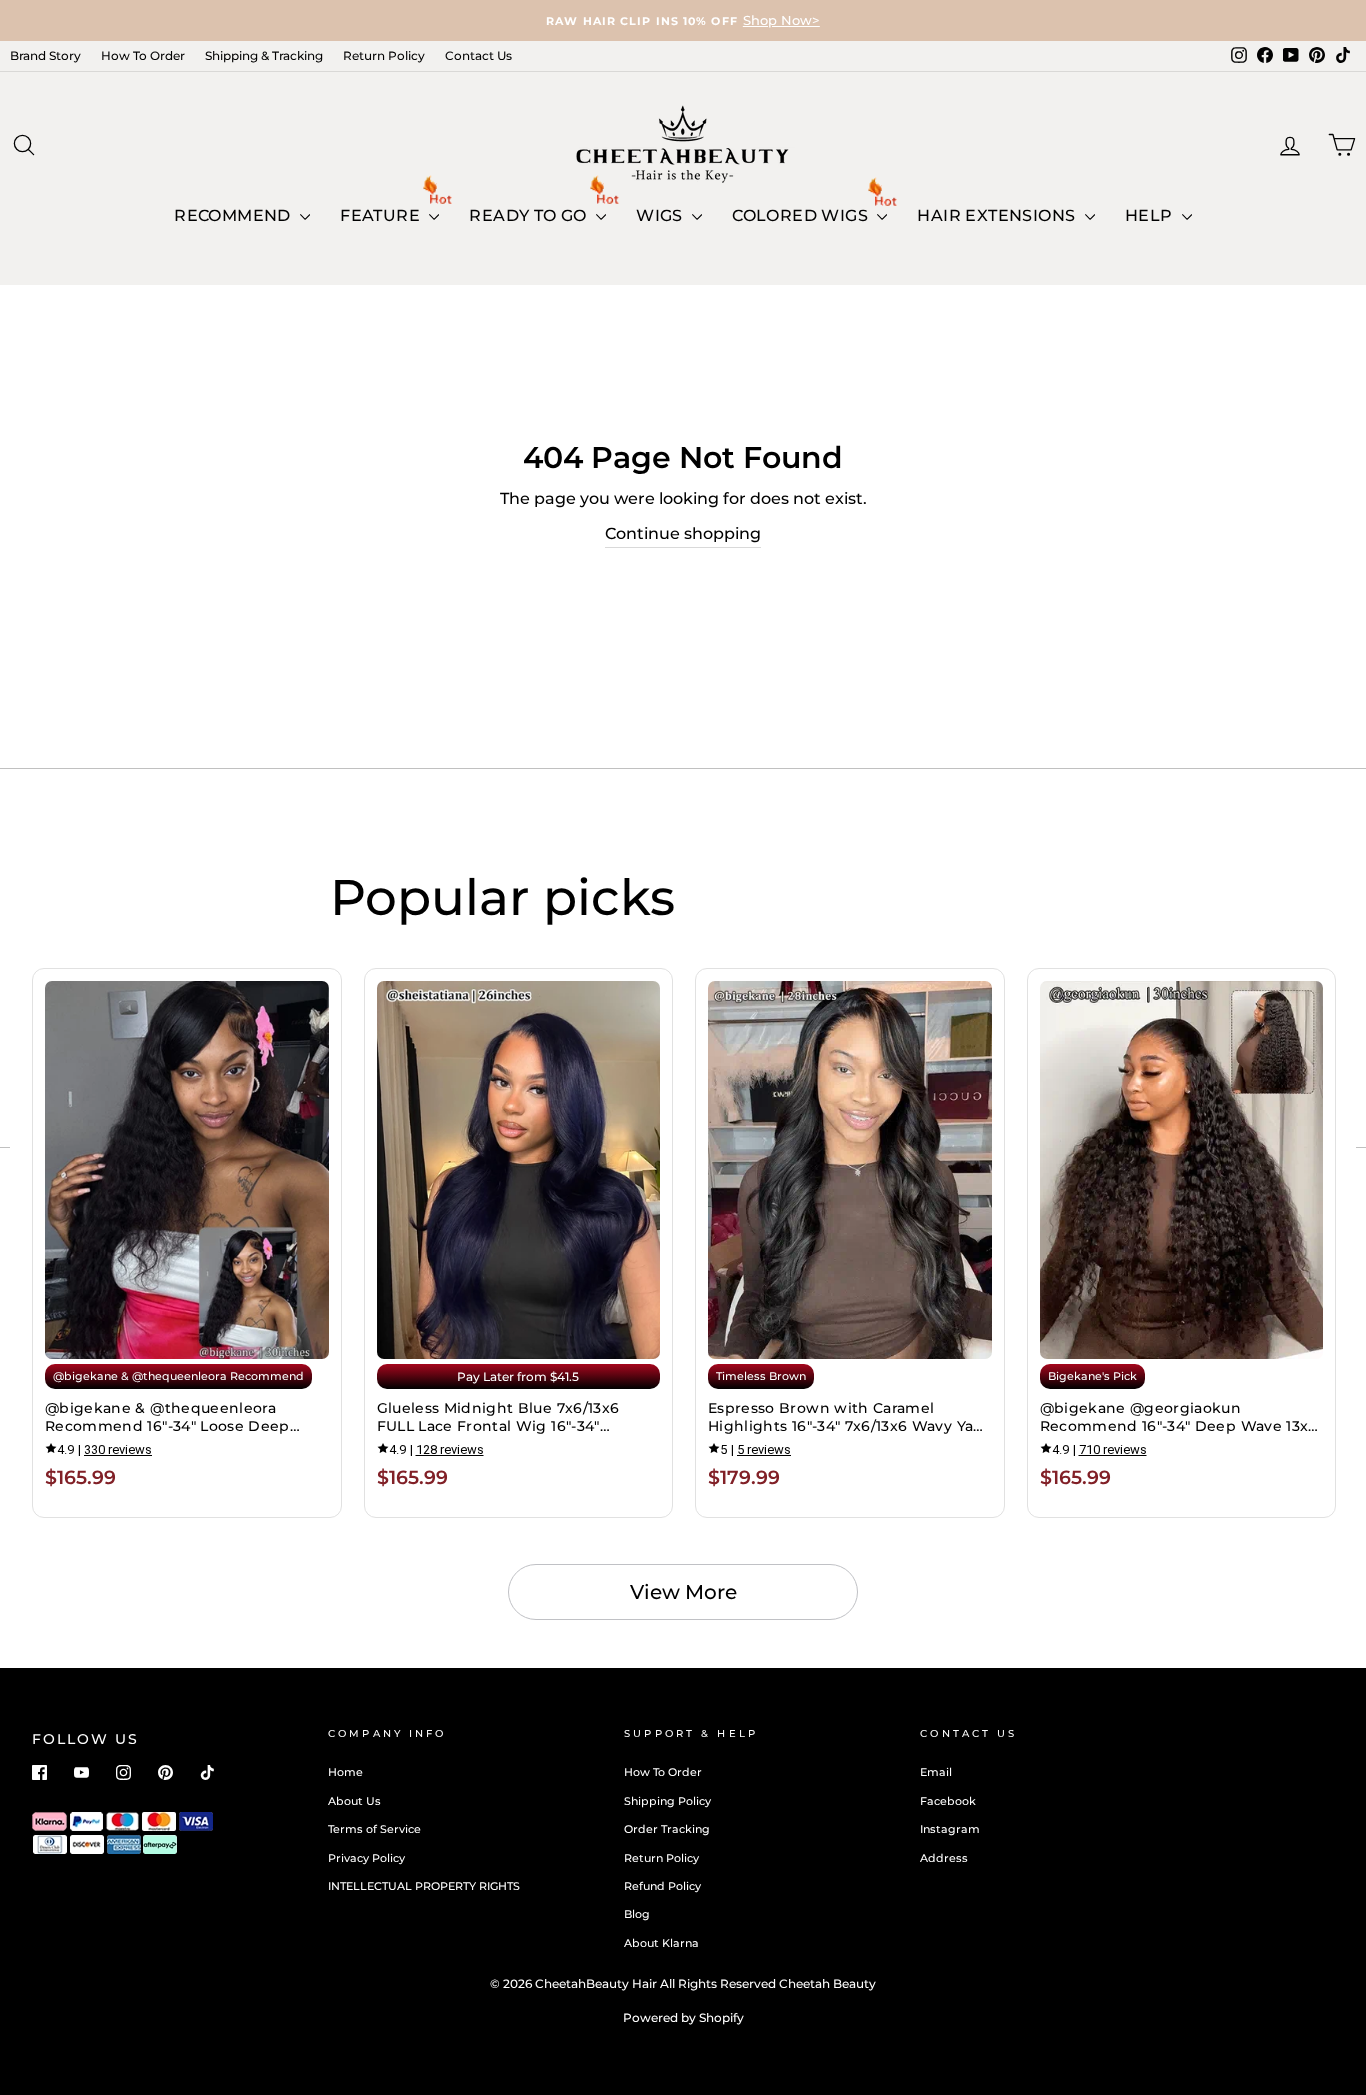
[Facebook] (39, 1772)
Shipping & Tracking (264, 55)
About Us (354, 1801)
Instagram (950, 1829)
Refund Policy (662, 1886)
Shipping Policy (667, 1801)
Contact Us (478, 55)
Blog (637, 1914)
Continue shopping (683, 533)
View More (683, 1592)
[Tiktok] (207, 1772)
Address (944, 1858)
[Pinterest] (165, 1772)
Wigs (661, 215)
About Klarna (661, 1943)
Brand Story (45, 55)
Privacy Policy (366, 1858)
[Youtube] (81, 1772)
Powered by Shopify (683, 2017)
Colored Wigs (802, 215)
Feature (382, 215)
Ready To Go (530, 215)
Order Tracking (667, 1829)
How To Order (143, 55)
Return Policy (384, 55)
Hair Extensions (998, 215)
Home (345, 1772)
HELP (1151, 215)
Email (936, 1772)
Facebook (948, 1801)
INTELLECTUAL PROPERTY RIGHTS (424, 1886)
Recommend (234, 215)
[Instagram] (123, 1772)
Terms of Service (374, 1829)
